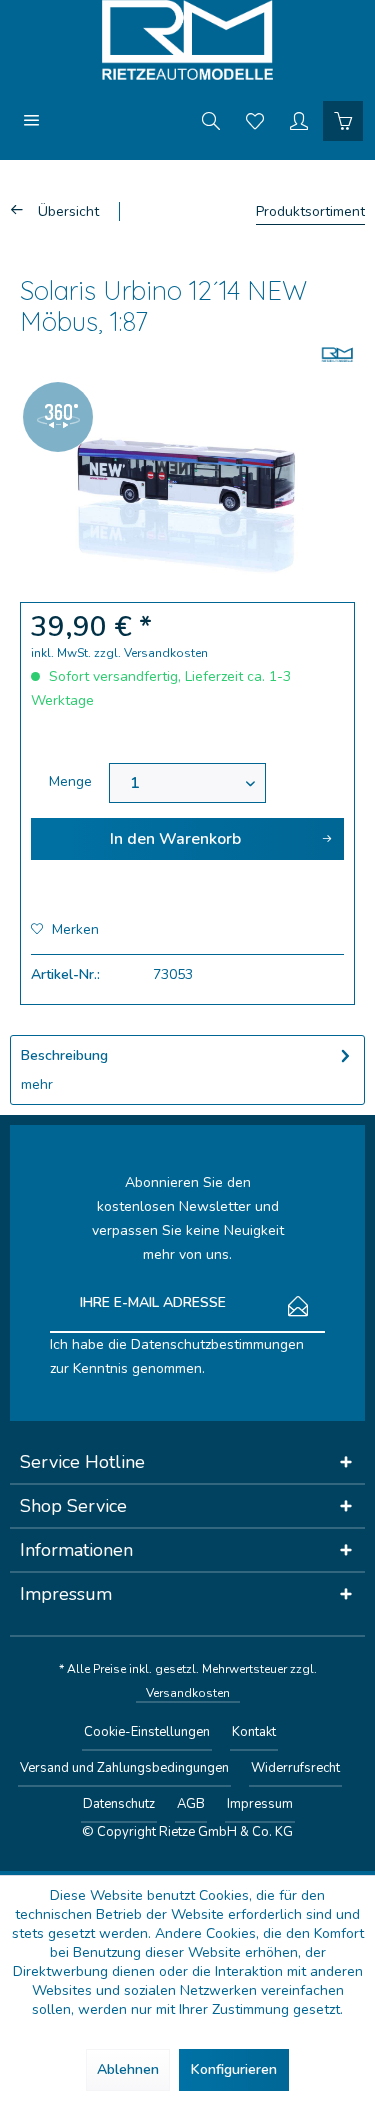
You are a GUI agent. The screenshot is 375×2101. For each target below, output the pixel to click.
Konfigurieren (234, 2069)
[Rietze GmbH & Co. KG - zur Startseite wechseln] (187, 40)
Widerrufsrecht (295, 1768)
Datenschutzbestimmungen (217, 1344)
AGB (191, 1804)
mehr (37, 1084)
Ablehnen (128, 2069)
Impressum (260, 1804)
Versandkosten (188, 1693)
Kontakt (254, 1732)
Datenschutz (119, 1804)
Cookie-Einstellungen (147, 1732)
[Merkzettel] (255, 120)
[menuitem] (32, 120)
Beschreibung (64, 1055)
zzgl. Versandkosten (151, 653)
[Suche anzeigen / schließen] (211, 120)
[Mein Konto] (299, 120)
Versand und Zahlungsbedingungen (124, 1768)
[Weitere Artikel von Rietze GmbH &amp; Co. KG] (337, 354)
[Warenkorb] (343, 120)
